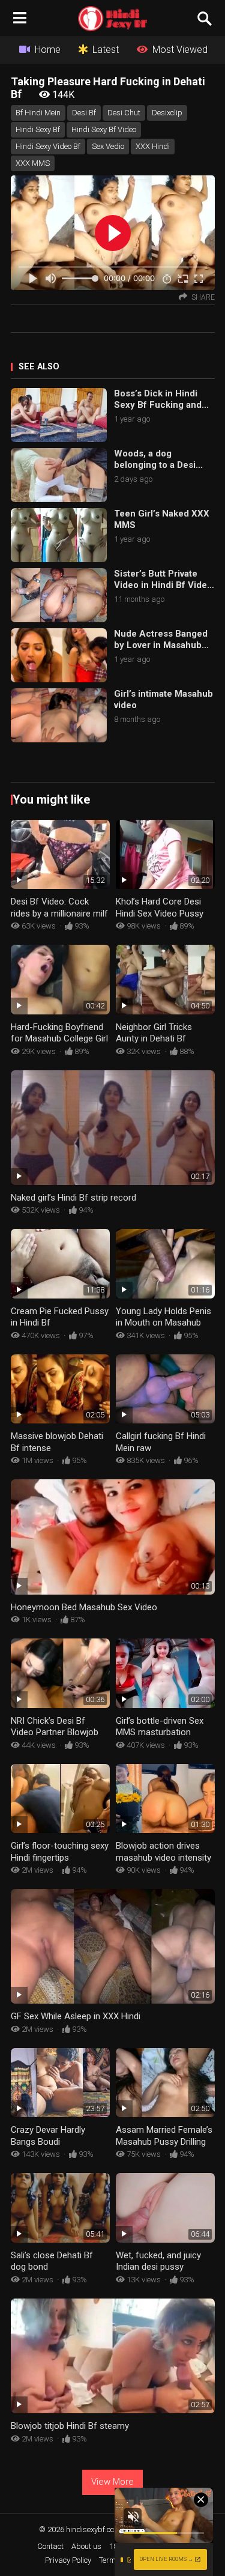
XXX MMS (33, 163)
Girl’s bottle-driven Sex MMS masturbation (160, 1727)
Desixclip (167, 113)
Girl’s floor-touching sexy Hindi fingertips (60, 1852)
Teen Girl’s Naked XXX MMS (162, 520)
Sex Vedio (108, 146)
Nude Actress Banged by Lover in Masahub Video (161, 640)
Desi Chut (124, 113)
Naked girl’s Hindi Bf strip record (73, 1198)
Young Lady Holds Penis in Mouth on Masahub (163, 1317)
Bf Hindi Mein (38, 113)
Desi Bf (84, 113)
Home (48, 50)
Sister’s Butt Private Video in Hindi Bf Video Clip (163, 580)
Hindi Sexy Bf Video (104, 129)
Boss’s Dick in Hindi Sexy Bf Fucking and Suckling (158, 400)
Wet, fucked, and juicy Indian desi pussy (158, 2261)
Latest (106, 50)
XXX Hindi (153, 146)
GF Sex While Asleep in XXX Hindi (76, 2016)
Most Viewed (180, 50)
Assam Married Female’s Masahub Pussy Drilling (164, 2136)
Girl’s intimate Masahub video (163, 700)
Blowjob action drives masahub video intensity (163, 1852)
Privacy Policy (68, 2560)
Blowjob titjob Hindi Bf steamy (70, 2426)
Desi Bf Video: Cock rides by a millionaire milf (59, 908)
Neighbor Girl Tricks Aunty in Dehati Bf (154, 1033)
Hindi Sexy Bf (38, 129)
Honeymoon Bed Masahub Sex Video (84, 1607)
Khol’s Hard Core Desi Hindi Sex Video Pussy (160, 908)
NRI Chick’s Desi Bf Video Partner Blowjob (55, 1727)
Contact (50, 2546)
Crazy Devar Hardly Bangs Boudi (48, 2136)
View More (112, 2482)
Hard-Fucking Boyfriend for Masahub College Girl (59, 1033)
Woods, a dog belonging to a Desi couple (155, 460)
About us (86, 2546)
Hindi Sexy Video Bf (48, 146)
